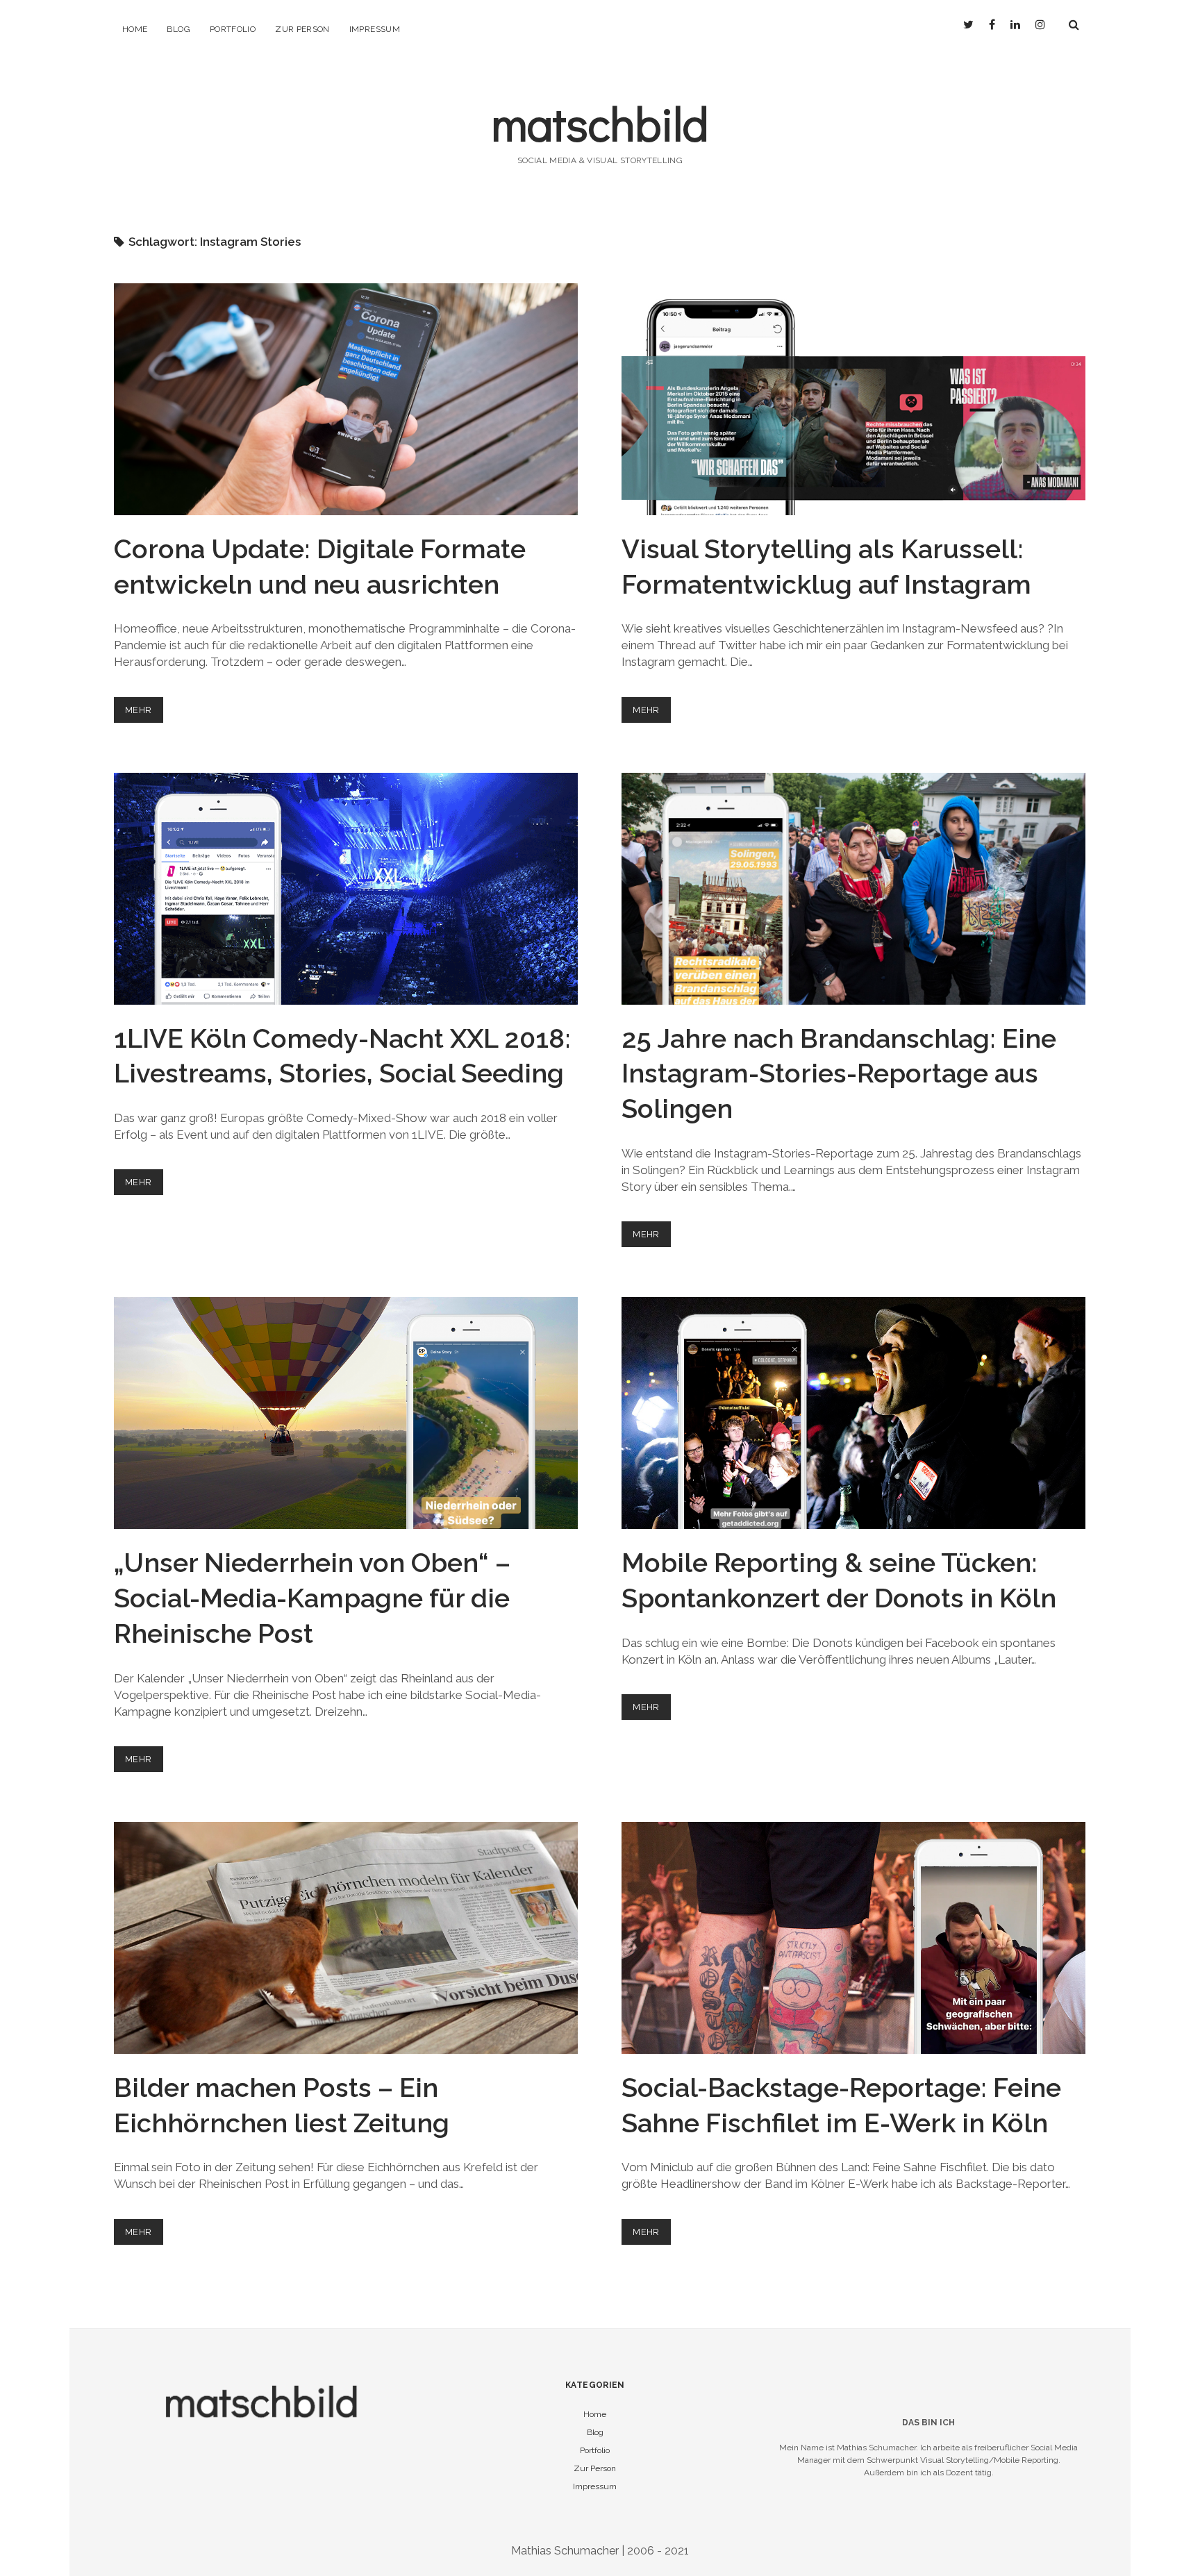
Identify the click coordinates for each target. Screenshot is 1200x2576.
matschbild (600, 123)
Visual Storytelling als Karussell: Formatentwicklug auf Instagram (853, 399)
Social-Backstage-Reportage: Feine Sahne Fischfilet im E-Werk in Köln (853, 1938)
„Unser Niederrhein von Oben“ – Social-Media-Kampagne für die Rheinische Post (346, 1413)
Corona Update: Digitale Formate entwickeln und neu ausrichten (346, 399)
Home (135, 29)
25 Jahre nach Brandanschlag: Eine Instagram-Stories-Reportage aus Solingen (853, 889)
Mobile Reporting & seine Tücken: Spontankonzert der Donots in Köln (853, 1413)
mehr (144, 713)
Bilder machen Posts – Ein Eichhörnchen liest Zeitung (346, 1938)
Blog (178, 29)
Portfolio (233, 29)
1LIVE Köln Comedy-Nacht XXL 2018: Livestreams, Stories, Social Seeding (346, 889)
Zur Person (302, 29)
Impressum (375, 29)
